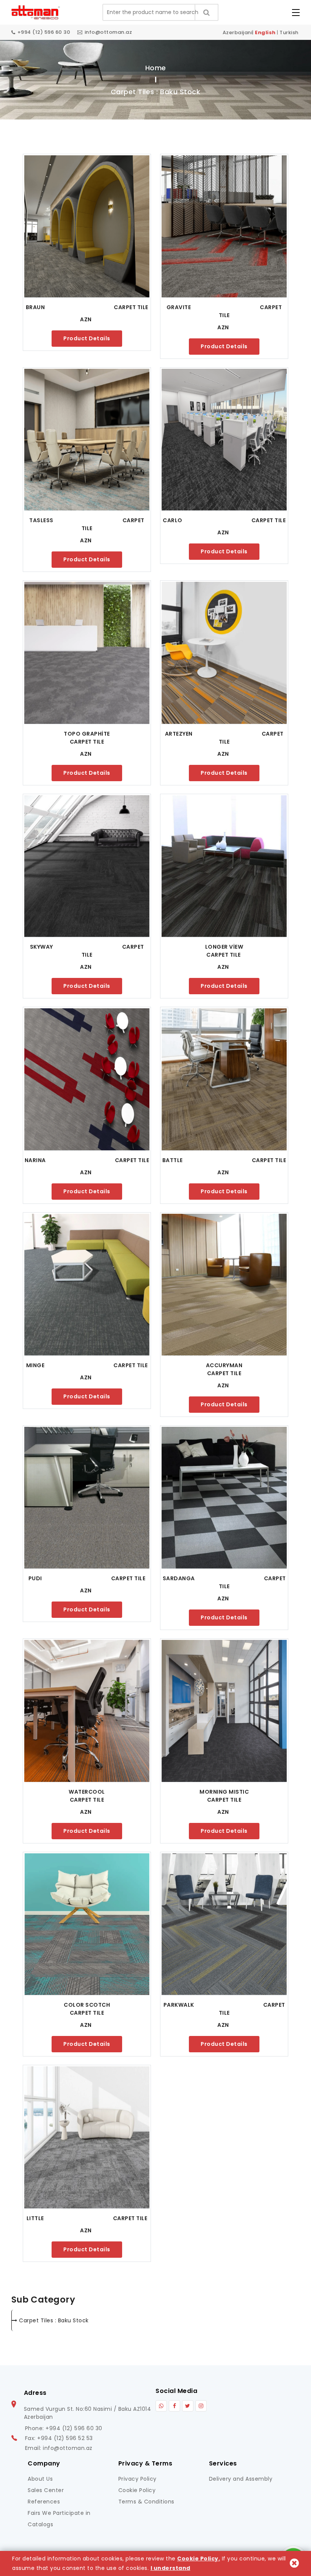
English (265, 32)
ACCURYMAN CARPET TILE (246, 1369)
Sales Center (46, 2490)
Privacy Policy (137, 2479)
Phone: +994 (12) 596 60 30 (64, 2428)
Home (156, 68)
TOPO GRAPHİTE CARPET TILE (107, 738)
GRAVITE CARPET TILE (225, 311)
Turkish (289, 32)
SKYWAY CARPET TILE (88, 951)
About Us (40, 2479)
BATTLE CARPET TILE (224, 1160)
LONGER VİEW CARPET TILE (246, 951)
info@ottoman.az (108, 32)
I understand (170, 2568)
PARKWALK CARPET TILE (225, 2009)
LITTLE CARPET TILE (87, 2218)
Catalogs (40, 2524)
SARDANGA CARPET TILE (225, 1582)
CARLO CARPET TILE (224, 520)
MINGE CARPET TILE (87, 1365)
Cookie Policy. (199, 2559)
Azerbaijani (238, 32)
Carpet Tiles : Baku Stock (54, 2320)
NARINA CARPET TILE (87, 1160)
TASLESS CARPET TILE (87, 524)
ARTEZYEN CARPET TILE (225, 738)
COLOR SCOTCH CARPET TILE (107, 2009)
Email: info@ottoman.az (59, 2448)
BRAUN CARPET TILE (87, 307)
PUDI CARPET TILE (87, 1578)
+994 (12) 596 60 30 (44, 32)
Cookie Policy (137, 2490)
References (44, 2502)
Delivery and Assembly (241, 2479)
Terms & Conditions (146, 2502)
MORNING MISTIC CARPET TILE (243, 1796)
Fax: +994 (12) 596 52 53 (59, 2438)
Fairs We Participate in (59, 2513)
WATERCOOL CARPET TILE (109, 1796)
